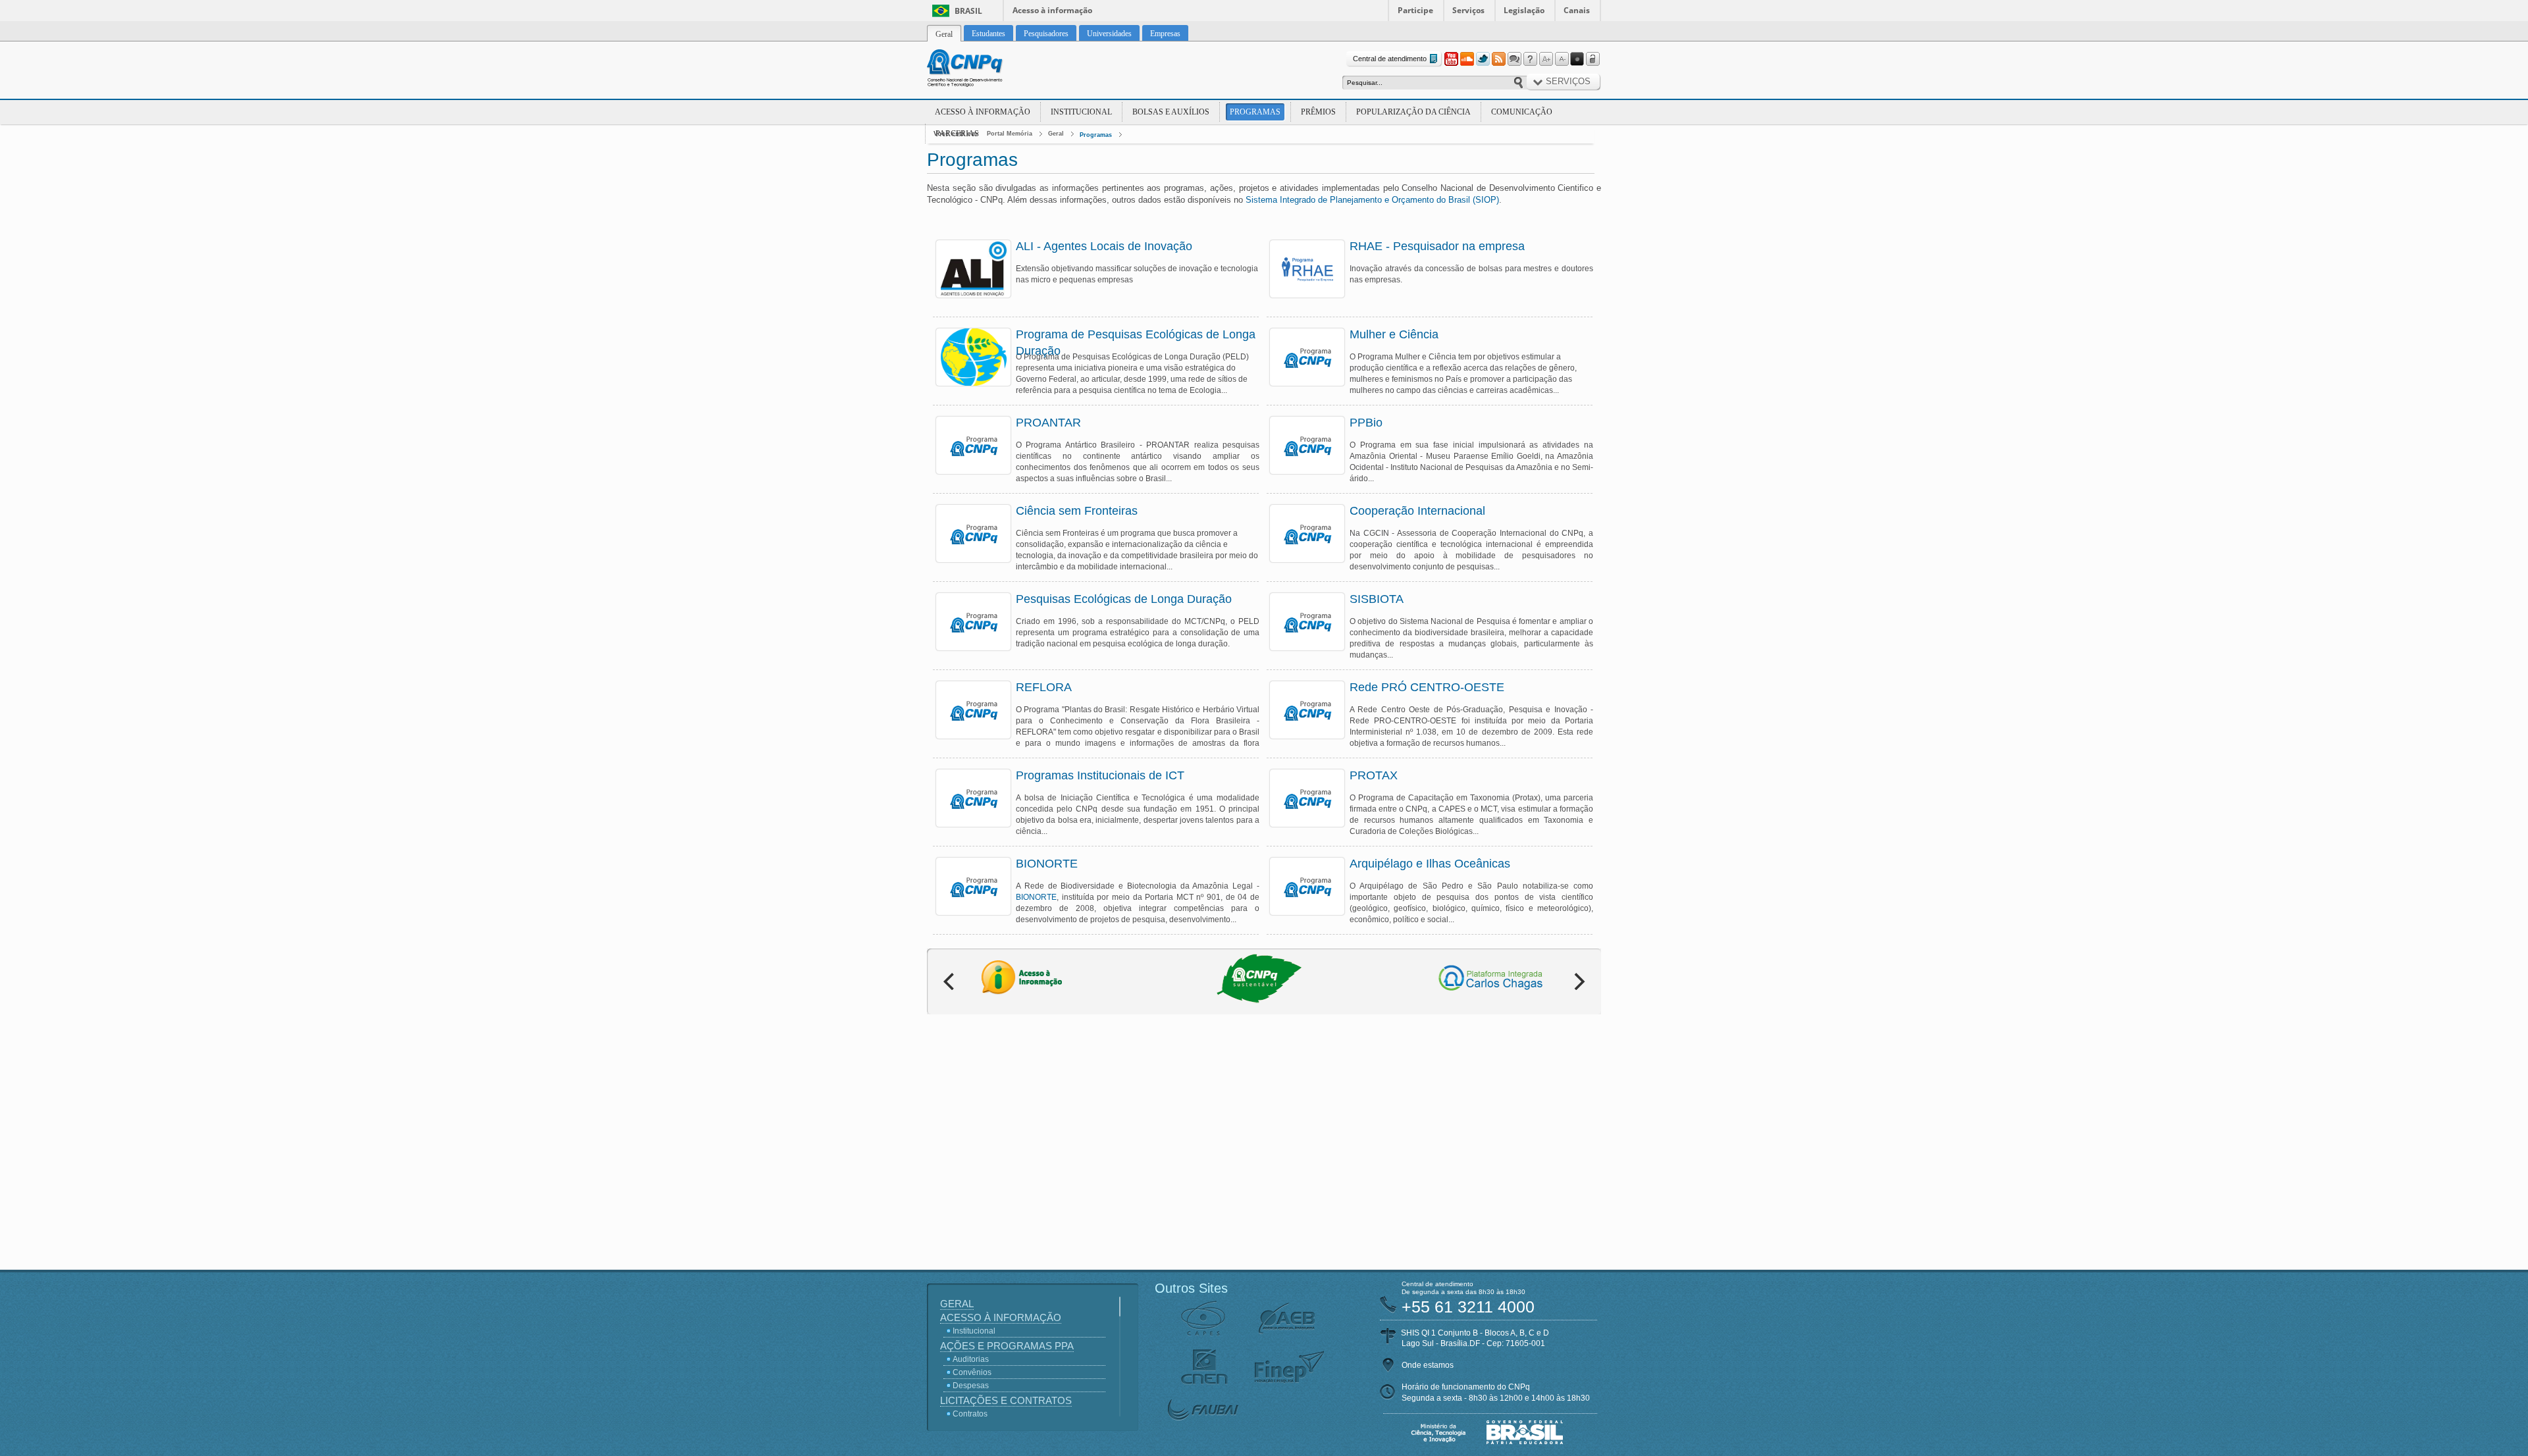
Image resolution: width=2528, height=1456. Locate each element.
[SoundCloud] (1467, 59)
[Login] (1593, 59)
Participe (1415, 10)
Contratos (970, 1414)
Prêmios (1318, 112)
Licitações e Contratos (1006, 1400)
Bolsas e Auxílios (1171, 112)
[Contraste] (1577, 59)
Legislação (1524, 10)
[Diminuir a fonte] (1562, 59)
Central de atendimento (1390, 59)
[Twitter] (1483, 59)
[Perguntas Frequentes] (1530, 59)
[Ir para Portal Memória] (981, 70)
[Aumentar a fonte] (1546, 59)
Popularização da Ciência (1413, 112)
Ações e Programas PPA (1007, 1346)
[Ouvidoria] (1514, 59)
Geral (1056, 134)
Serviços (1468, 10)
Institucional (1081, 112)
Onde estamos (1428, 1365)
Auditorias (971, 1359)
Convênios (972, 1372)
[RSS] (1498, 59)
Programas (1255, 112)
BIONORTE (1036, 897)
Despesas (971, 1386)
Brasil (968, 11)
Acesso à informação (1052, 10)
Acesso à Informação (983, 112)
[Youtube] (1451, 59)
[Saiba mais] (973, 269)
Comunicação (1522, 112)
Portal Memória (1010, 134)
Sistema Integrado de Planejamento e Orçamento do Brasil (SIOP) (1372, 200)
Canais (1577, 10)
